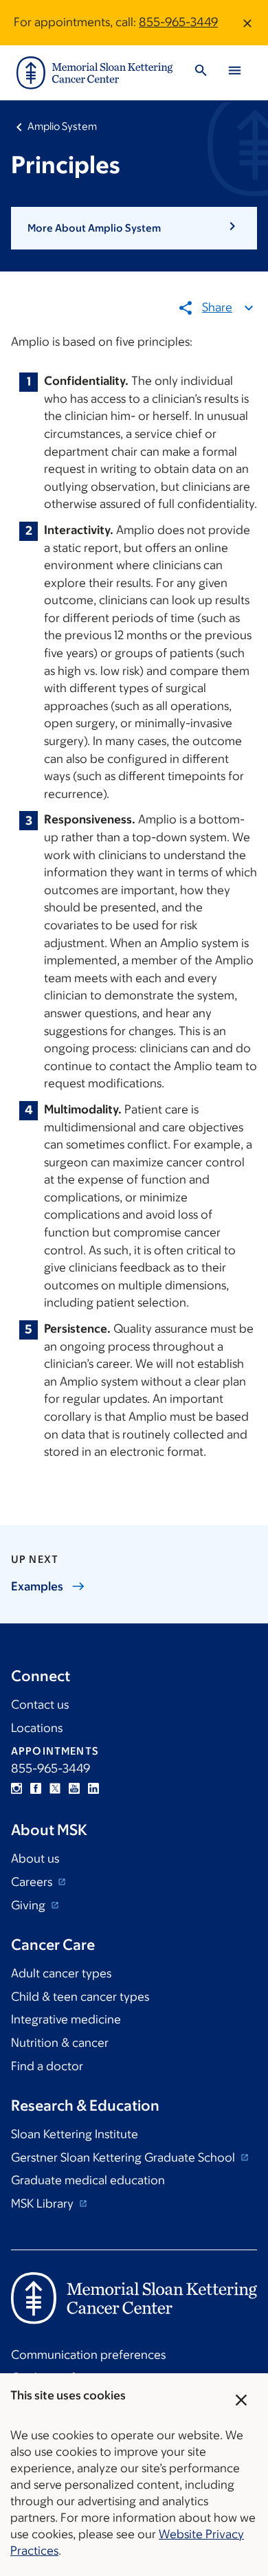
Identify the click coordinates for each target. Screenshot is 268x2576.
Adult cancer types (61, 1973)
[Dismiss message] (247, 23)
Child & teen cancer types (80, 1997)
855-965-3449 (178, 22)
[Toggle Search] (201, 73)
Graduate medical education (88, 2180)
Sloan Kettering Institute (75, 2134)
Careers (33, 1882)
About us (35, 1858)
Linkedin (93, 1788)
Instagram (16, 1788)
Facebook (36, 1788)
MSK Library (44, 2203)
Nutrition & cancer (60, 2043)
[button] (134, 228)
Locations (37, 1728)
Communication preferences (88, 2355)
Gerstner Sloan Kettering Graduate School (124, 2157)
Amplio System (62, 126)
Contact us (40, 1705)
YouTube (74, 1788)
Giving (30, 1905)
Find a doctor (47, 2066)
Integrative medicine (66, 2019)
